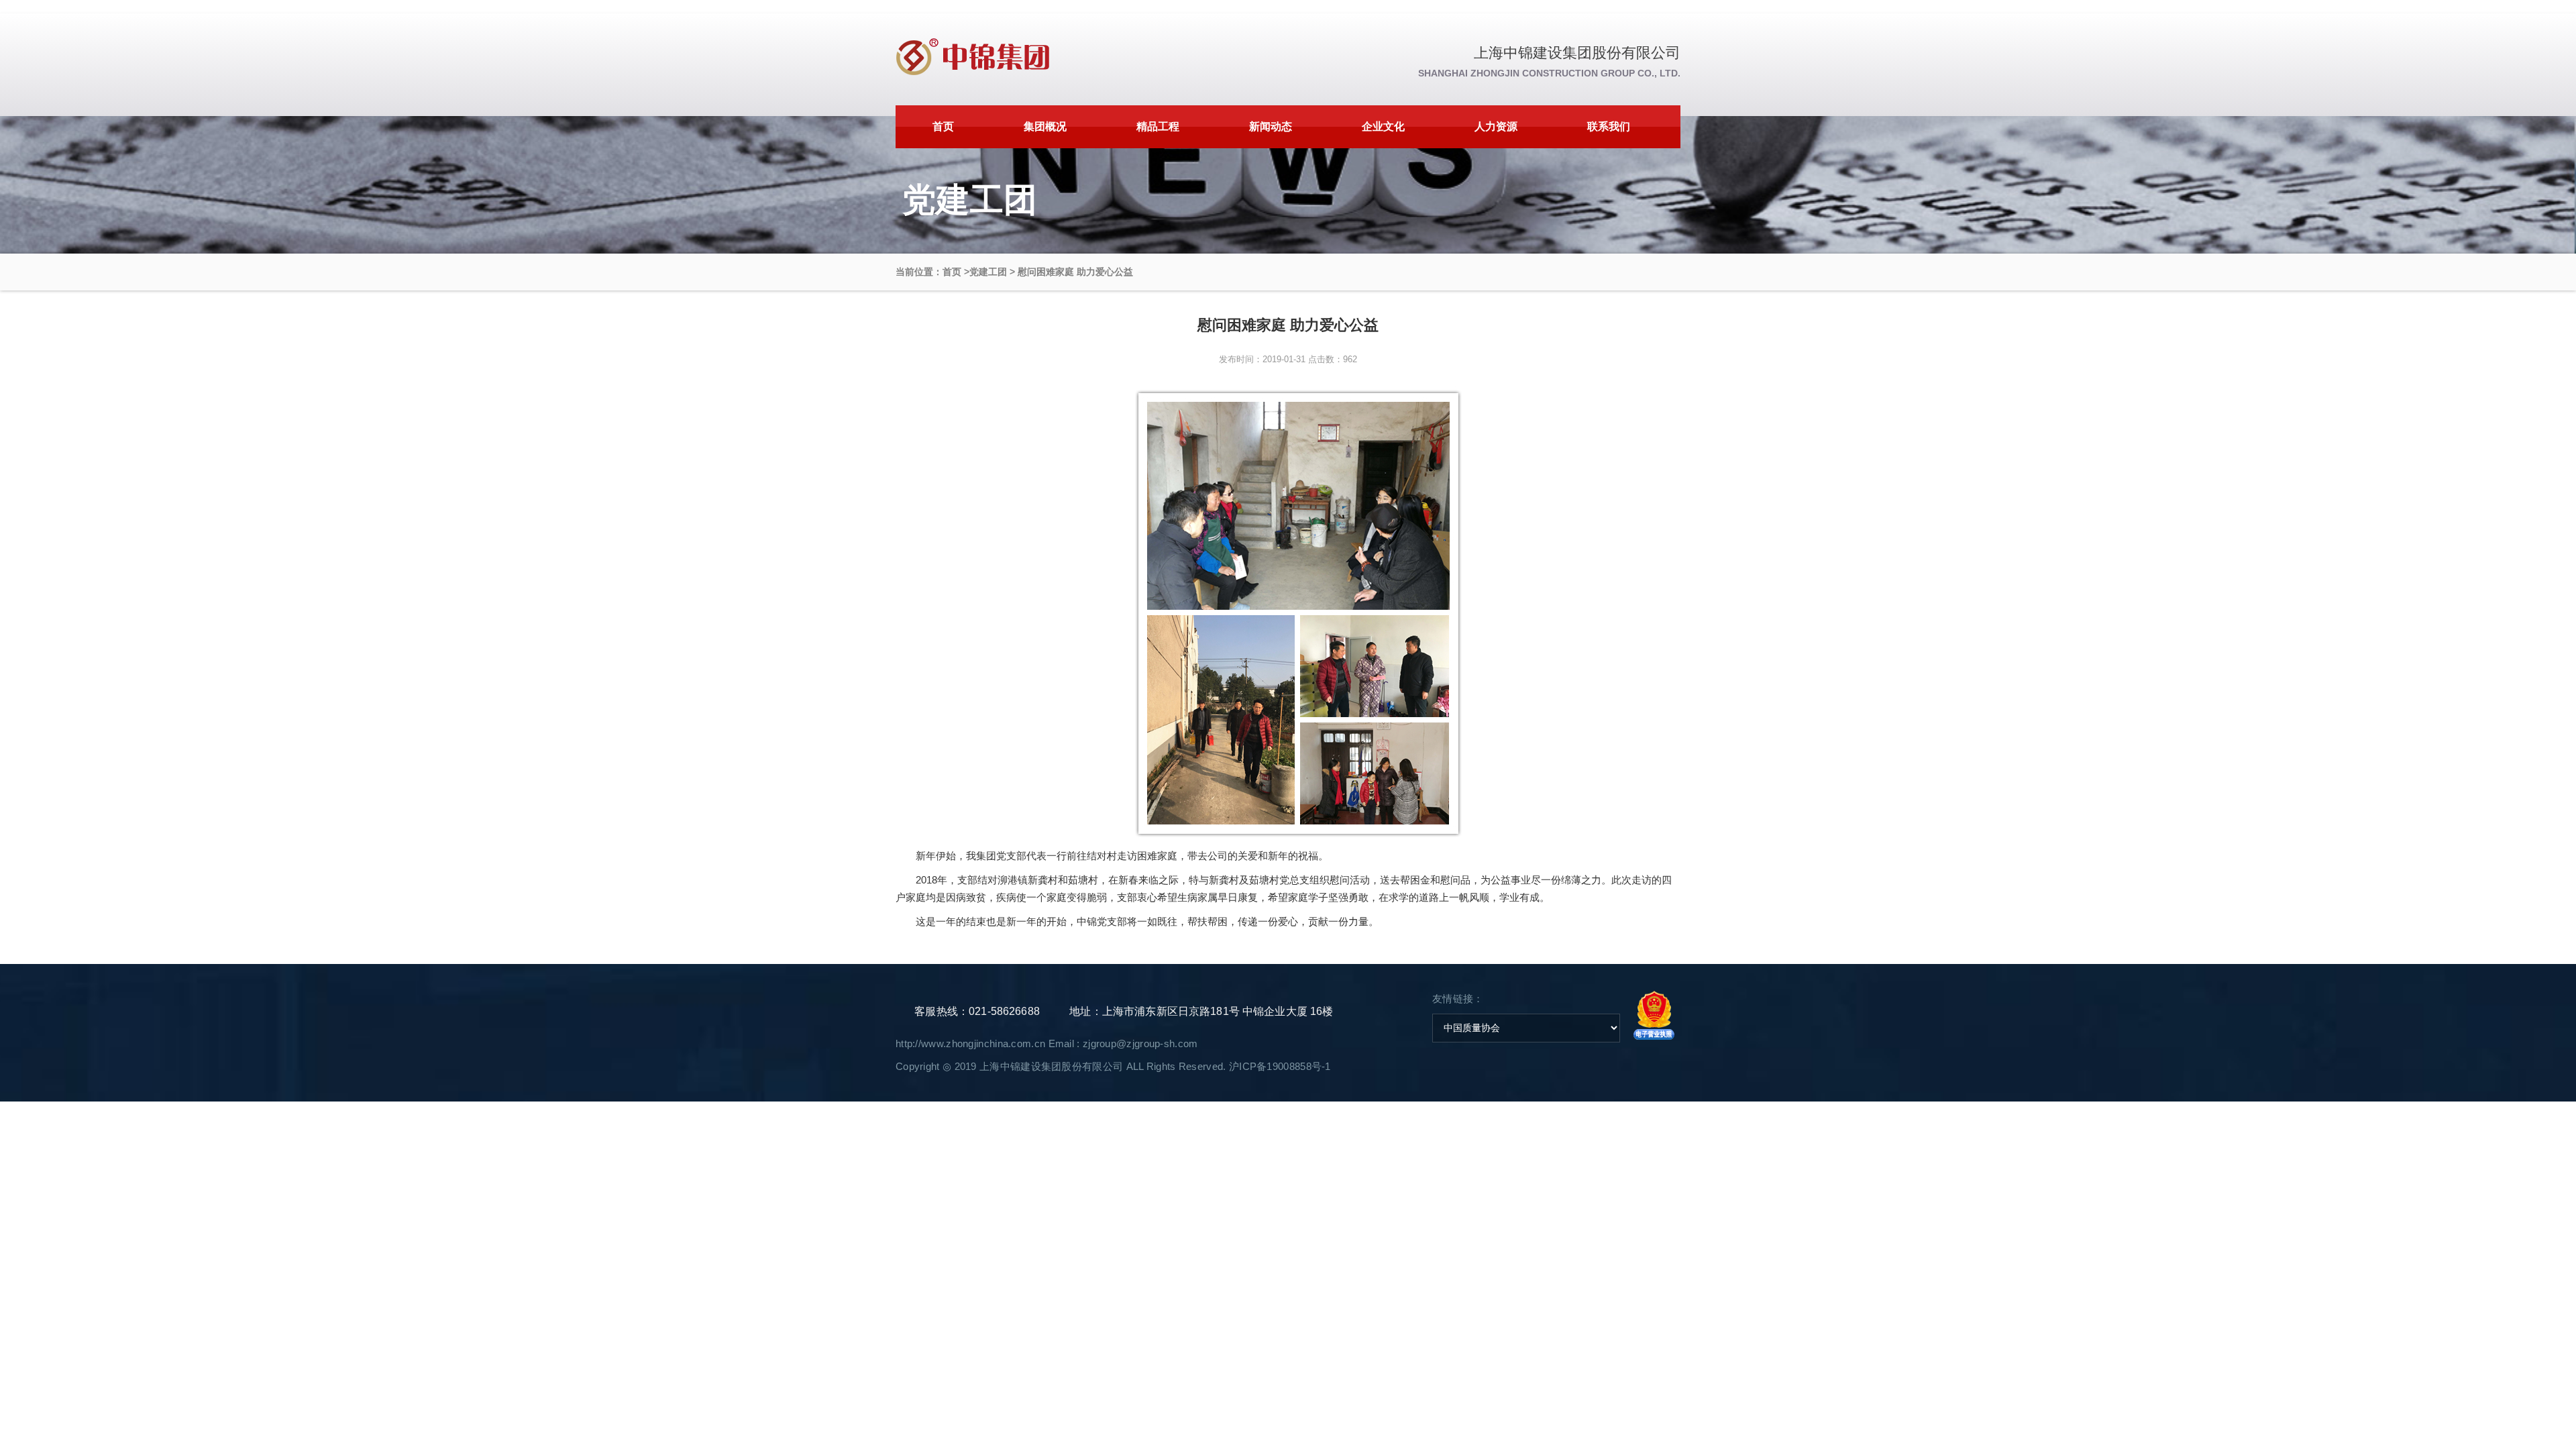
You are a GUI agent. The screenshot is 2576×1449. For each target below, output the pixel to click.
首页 (943, 126)
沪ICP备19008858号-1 (1280, 1066)
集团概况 (1045, 126)
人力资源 (1496, 126)
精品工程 (1158, 126)
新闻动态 (1271, 126)
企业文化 (1383, 126)
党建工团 (988, 272)
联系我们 (1609, 126)
